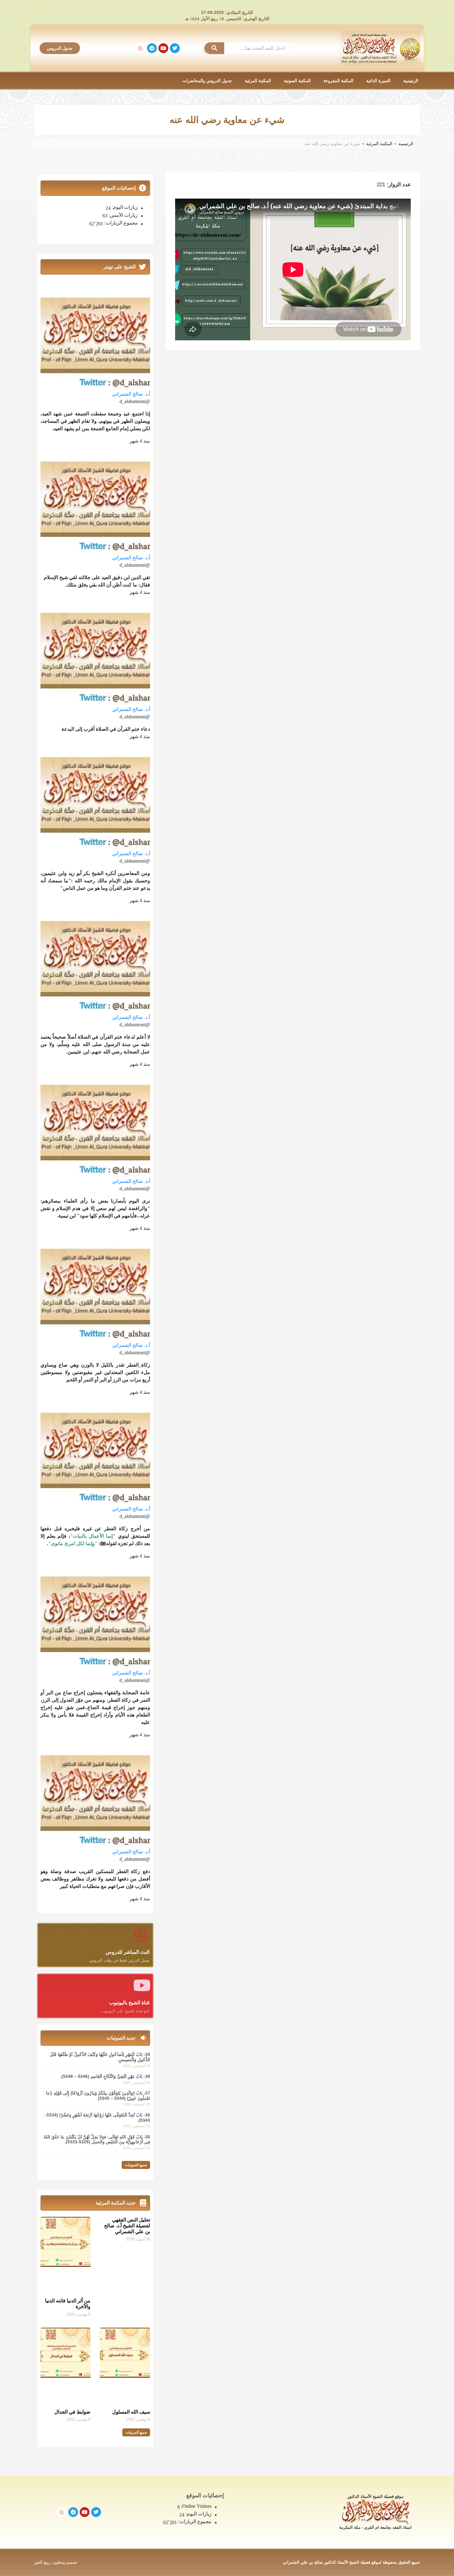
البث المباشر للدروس (128, 1952)
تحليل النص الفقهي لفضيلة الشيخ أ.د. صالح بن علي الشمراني (127, 2226)
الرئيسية (411, 81)
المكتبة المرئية (258, 81)
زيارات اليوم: (124, 207)
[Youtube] (163, 48)
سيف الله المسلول (131, 2412)
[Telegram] (152, 48)
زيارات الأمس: (123, 215)
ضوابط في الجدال (72, 2412)
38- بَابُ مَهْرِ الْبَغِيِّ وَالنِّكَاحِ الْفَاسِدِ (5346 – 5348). (105, 2076)
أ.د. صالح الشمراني (131, 394)
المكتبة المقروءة (338, 81)
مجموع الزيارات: (120, 223)
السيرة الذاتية (378, 81)
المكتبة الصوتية (297, 81)
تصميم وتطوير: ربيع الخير (56, 2562)
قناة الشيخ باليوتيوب (129, 2003)
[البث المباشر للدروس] (142, 1935)
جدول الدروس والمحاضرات (207, 81)
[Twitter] (175, 48)
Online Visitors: (196, 2506)
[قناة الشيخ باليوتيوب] (142, 1985)
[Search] (214, 48)
